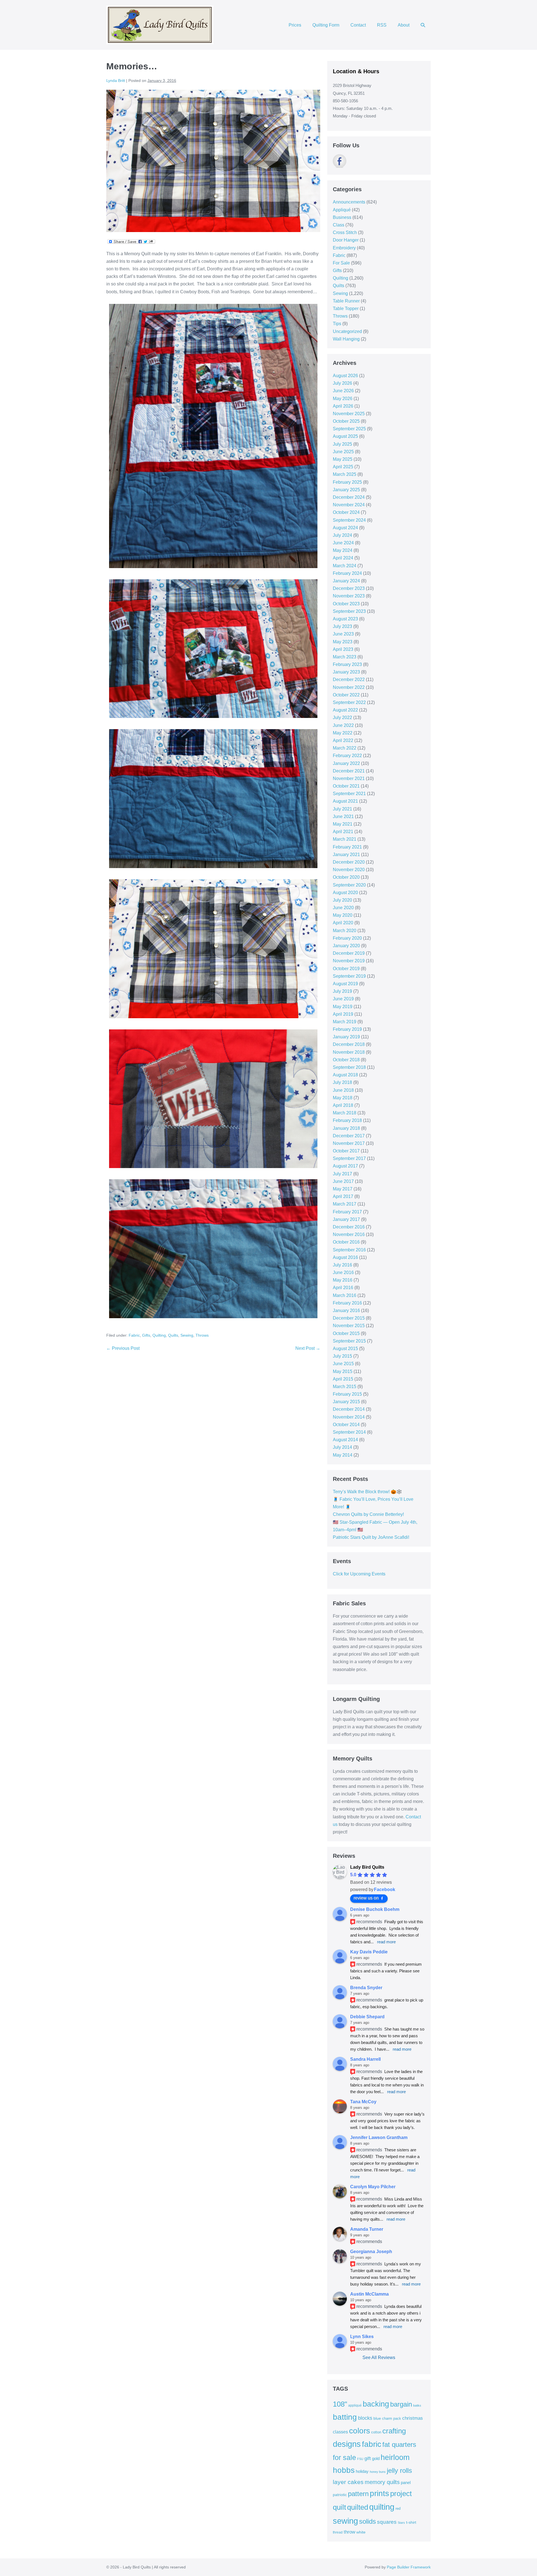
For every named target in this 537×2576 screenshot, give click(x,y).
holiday (362, 2471)
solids (368, 2521)
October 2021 (346, 786)
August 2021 (345, 801)
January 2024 (346, 581)
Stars (401, 2523)
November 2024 (349, 505)
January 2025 (346, 490)
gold (376, 2458)
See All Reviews (379, 2358)
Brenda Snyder (366, 1988)
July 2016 (342, 1265)
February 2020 (347, 938)
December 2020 (349, 862)
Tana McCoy (363, 2102)
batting (345, 2417)
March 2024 (345, 566)
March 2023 (345, 657)
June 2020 (343, 908)
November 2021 (349, 778)
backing (376, 2404)
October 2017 (346, 1151)
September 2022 (349, 702)
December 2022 (349, 680)
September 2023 (349, 611)
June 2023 (343, 634)
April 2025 (343, 467)
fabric (372, 2444)
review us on (366, 1898)
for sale (344, 2457)
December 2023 (349, 588)
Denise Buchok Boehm (375, 1909)
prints (379, 2493)
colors (360, 2431)
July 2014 (342, 1447)
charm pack (392, 2418)
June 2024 (343, 543)
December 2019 (349, 953)
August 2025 (345, 436)
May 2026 (343, 399)
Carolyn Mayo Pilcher (373, 2187)
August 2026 (345, 376)
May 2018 (343, 1098)
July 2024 (342, 535)
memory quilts (382, 2482)
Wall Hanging (346, 339)
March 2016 (345, 1295)
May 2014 (343, 1455)
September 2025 (349, 429)
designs (347, 2444)
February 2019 (347, 1029)
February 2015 (347, 1394)
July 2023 (342, 626)
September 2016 (349, 1250)
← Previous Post (123, 1348)
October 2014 (346, 1425)
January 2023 (346, 672)
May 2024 (343, 550)
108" (340, 2404)
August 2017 (345, 1166)
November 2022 (349, 687)
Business (342, 217)
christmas (413, 2418)
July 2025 (342, 444)
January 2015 (346, 1402)
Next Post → (308, 1348)
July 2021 (342, 809)
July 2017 (342, 1174)
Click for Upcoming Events (359, 1574)
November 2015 (349, 1326)
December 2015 (349, 1318)
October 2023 (346, 604)
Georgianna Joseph (371, 2252)
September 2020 (349, 885)
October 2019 (346, 969)
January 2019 (346, 1037)
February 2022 (347, 756)
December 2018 (349, 1044)
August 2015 (345, 1349)
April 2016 (343, 1288)
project (401, 2494)
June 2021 (343, 816)
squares (387, 2522)
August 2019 (345, 984)
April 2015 (343, 1379)
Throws (202, 1335)
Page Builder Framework (409, 2567)
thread (338, 2532)
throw (349, 2532)
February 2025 (347, 482)
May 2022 (343, 733)
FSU (360, 2459)
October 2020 (346, 877)
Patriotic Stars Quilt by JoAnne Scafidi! (371, 1537)
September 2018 (349, 1067)
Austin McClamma (369, 2294)
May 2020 (343, 915)
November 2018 (349, 1052)
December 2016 (349, 1227)
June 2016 (343, 1272)
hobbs (344, 2470)
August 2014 (345, 1440)
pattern (358, 2494)
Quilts (173, 1335)
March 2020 (345, 931)
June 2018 (343, 1090)
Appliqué (342, 210)
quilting (382, 2507)
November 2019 (349, 961)
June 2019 (343, 999)
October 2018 (346, 1060)
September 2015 (349, 1341)
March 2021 (345, 839)
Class (339, 225)
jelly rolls (399, 2470)
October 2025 (346, 421)
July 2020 (342, 900)
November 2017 (349, 1143)
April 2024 (343, 558)
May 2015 (343, 1371)
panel (406, 2483)
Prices (295, 25)
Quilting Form (326, 25)
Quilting (159, 1335)
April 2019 (343, 1014)
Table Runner (346, 301)
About (404, 25)
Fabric (134, 1335)
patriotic (340, 2495)
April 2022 (343, 740)
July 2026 (342, 383)
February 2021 (347, 847)
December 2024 (349, 497)
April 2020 (343, 923)
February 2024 (347, 573)
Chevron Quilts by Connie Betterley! (368, 1514)
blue (377, 2418)
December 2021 (349, 771)
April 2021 (343, 832)
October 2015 (346, 1333)
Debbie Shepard (367, 2017)
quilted (358, 2507)
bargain (401, 2404)
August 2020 (345, 893)
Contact (358, 25)
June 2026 (343, 391)
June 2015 (343, 1364)
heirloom (395, 2457)
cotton (376, 2432)
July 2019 (342, 991)
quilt (339, 2507)
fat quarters (399, 2444)
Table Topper (346, 309)
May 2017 (343, 1189)
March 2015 (345, 1387)
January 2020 (346, 946)
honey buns (378, 2472)
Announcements (349, 202)
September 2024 (349, 520)
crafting (394, 2431)
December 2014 (349, 1409)
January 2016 (346, 1311)
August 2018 (345, 1075)
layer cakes (348, 2482)
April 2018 (343, 1105)
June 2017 (343, 1181)
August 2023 (345, 619)
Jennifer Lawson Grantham (379, 2137)
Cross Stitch (345, 232)
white (361, 2532)
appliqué (355, 2405)
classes (340, 2432)
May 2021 (343, 824)
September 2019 (349, 976)
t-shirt (411, 2522)
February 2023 (347, 664)
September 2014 (349, 1432)
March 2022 (345, 748)
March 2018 (345, 1113)
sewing (345, 2521)
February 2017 (347, 1212)
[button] (423, 25)
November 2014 (349, 1417)
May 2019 (343, 1007)
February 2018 (347, 1120)
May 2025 (343, 459)
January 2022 (346, 763)
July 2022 (342, 718)
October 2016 (346, 1242)
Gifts (146, 1335)
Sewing (187, 1335)
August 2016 (345, 1257)
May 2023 (343, 642)
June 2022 (343, 725)
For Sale (341, 263)
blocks (365, 2418)
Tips (337, 324)
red (398, 2508)
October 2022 (346, 695)
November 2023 (349, 596)
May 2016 (343, 1280)
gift (368, 2458)
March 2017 (345, 1204)
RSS (382, 25)
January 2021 (346, 855)
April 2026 (343, 406)
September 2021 (349, 794)
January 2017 (346, 1219)
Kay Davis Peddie (369, 1952)
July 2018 (342, 1082)
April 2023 (343, 649)
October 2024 (346, 512)
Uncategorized (347, 331)
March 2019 (345, 1022)
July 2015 (342, 1356)
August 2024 (345, 528)
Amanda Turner (367, 2229)
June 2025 (343, 452)
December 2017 (349, 1136)
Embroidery (344, 248)
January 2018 (346, 1128)
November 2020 (349, 870)
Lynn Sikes (362, 2337)
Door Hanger (346, 240)
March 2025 (345, 474)
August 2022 (345, 710)
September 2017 (349, 1158)
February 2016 (347, 1303)
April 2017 (343, 1196)
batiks (417, 2405)
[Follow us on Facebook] (340, 161)
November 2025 (349, 414)
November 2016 (349, 1234)
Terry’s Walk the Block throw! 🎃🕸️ (367, 1492)
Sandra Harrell (365, 2059)
